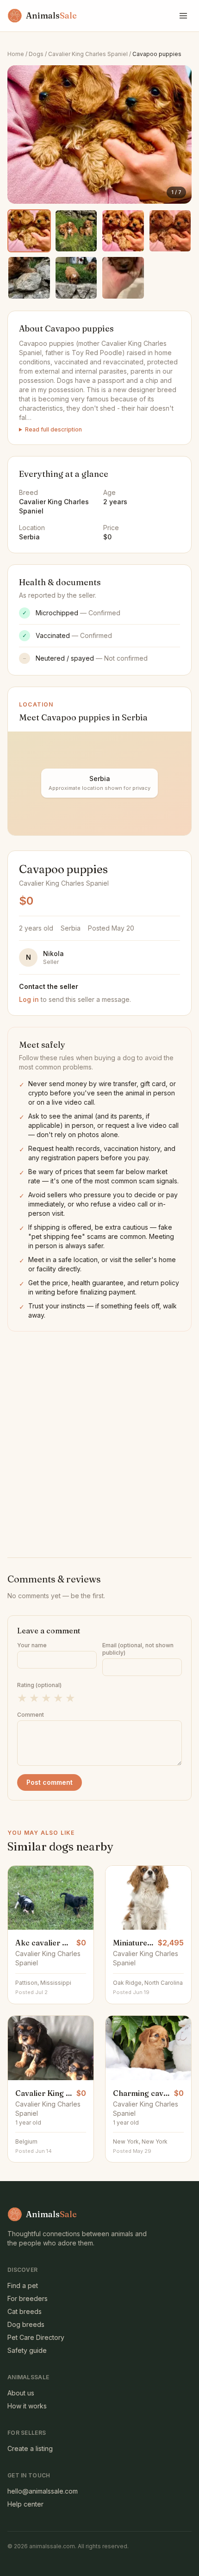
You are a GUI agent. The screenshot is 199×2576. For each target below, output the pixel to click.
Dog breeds (26, 2324)
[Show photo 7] (123, 278)
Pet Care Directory (36, 2337)
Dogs (36, 54)
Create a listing (30, 2448)
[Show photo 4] (170, 231)
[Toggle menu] (183, 16)
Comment (31, 1715)
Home (16, 54)
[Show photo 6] (76, 278)
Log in (29, 999)
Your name (32, 1645)
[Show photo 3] (123, 231)
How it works (27, 2406)
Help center (25, 2504)
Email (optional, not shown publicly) (138, 1649)
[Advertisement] (99, 1436)
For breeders (28, 2298)
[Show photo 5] (29, 278)
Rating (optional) (39, 1685)
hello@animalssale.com (43, 2491)
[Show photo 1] (29, 231)
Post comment (50, 1782)
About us (21, 2393)
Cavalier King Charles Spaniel (88, 54)
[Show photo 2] (76, 231)
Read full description (53, 429)
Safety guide (27, 2350)
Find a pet (23, 2285)
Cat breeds (25, 2311)
